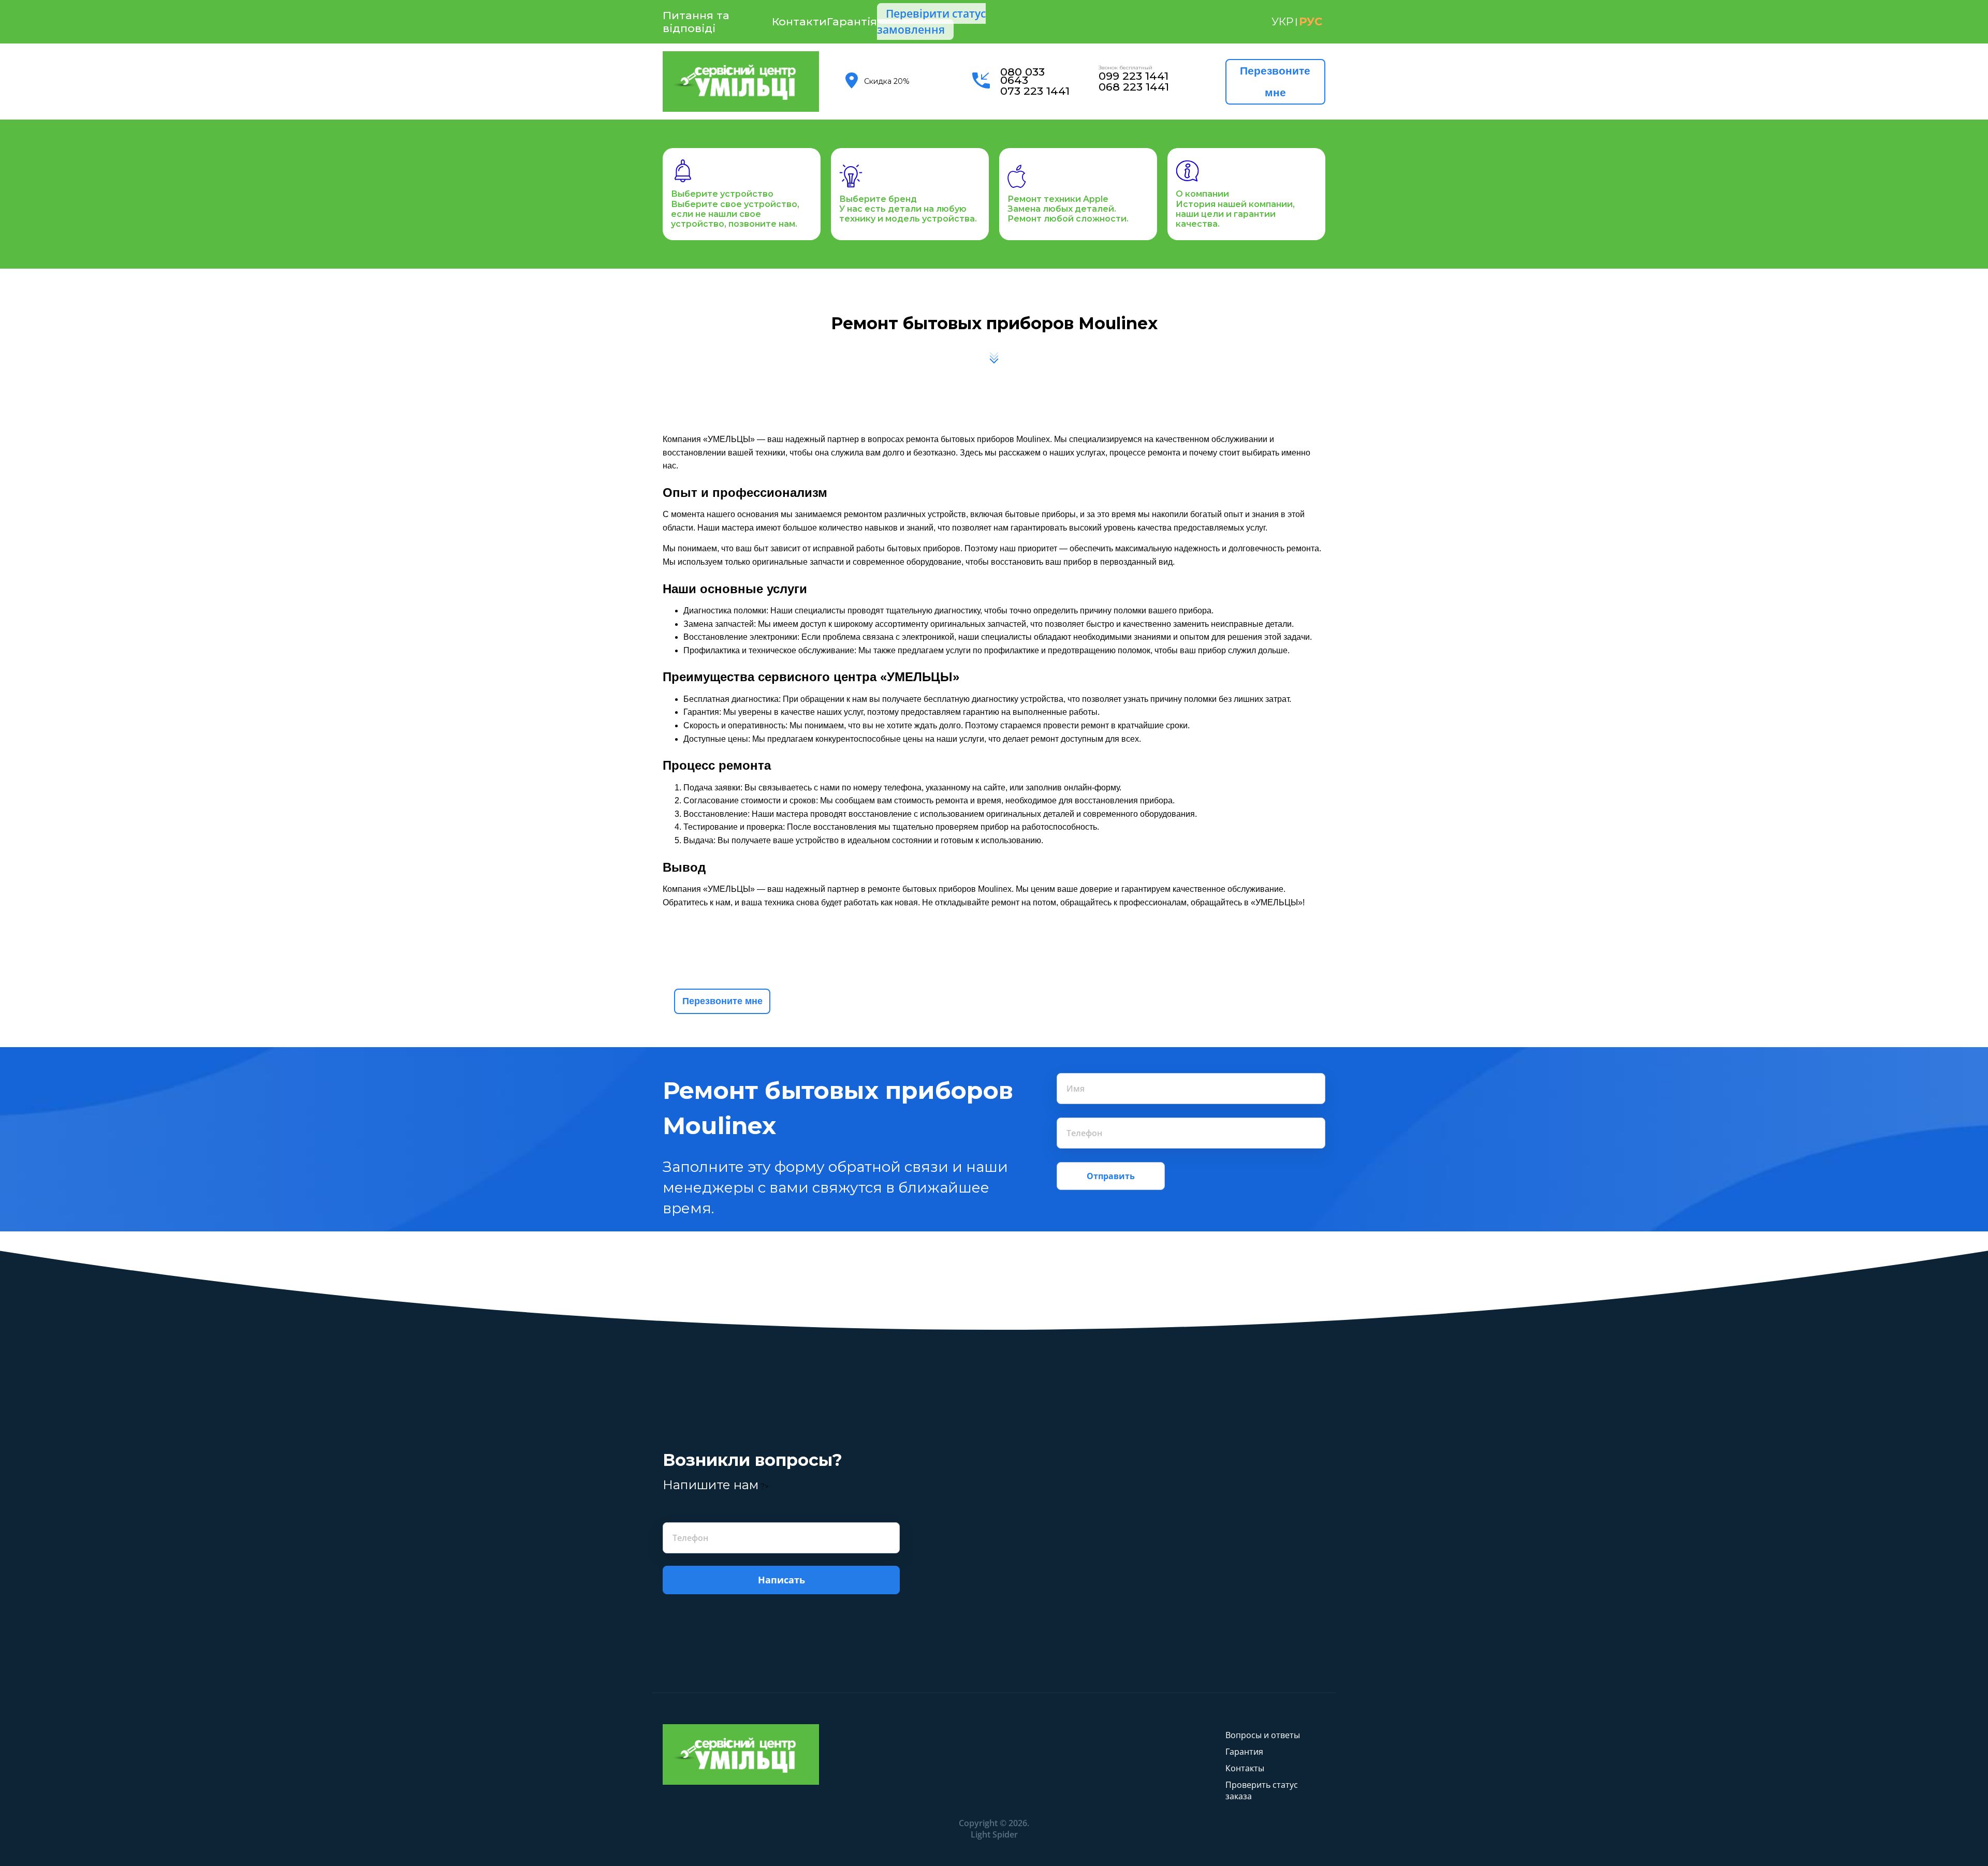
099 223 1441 (1134, 76)
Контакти (799, 21)
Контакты (1245, 1768)
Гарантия (1244, 1752)
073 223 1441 (1035, 91)
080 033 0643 (1022, 76)
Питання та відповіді (696, 22)
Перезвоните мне (1275, 82)
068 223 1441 (1134, 87)
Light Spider (994, 1834)
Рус (1311, 21)
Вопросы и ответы (1263, 1735)
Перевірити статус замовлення (931, 21)
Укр (1282, 21)
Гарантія (852, 21)
